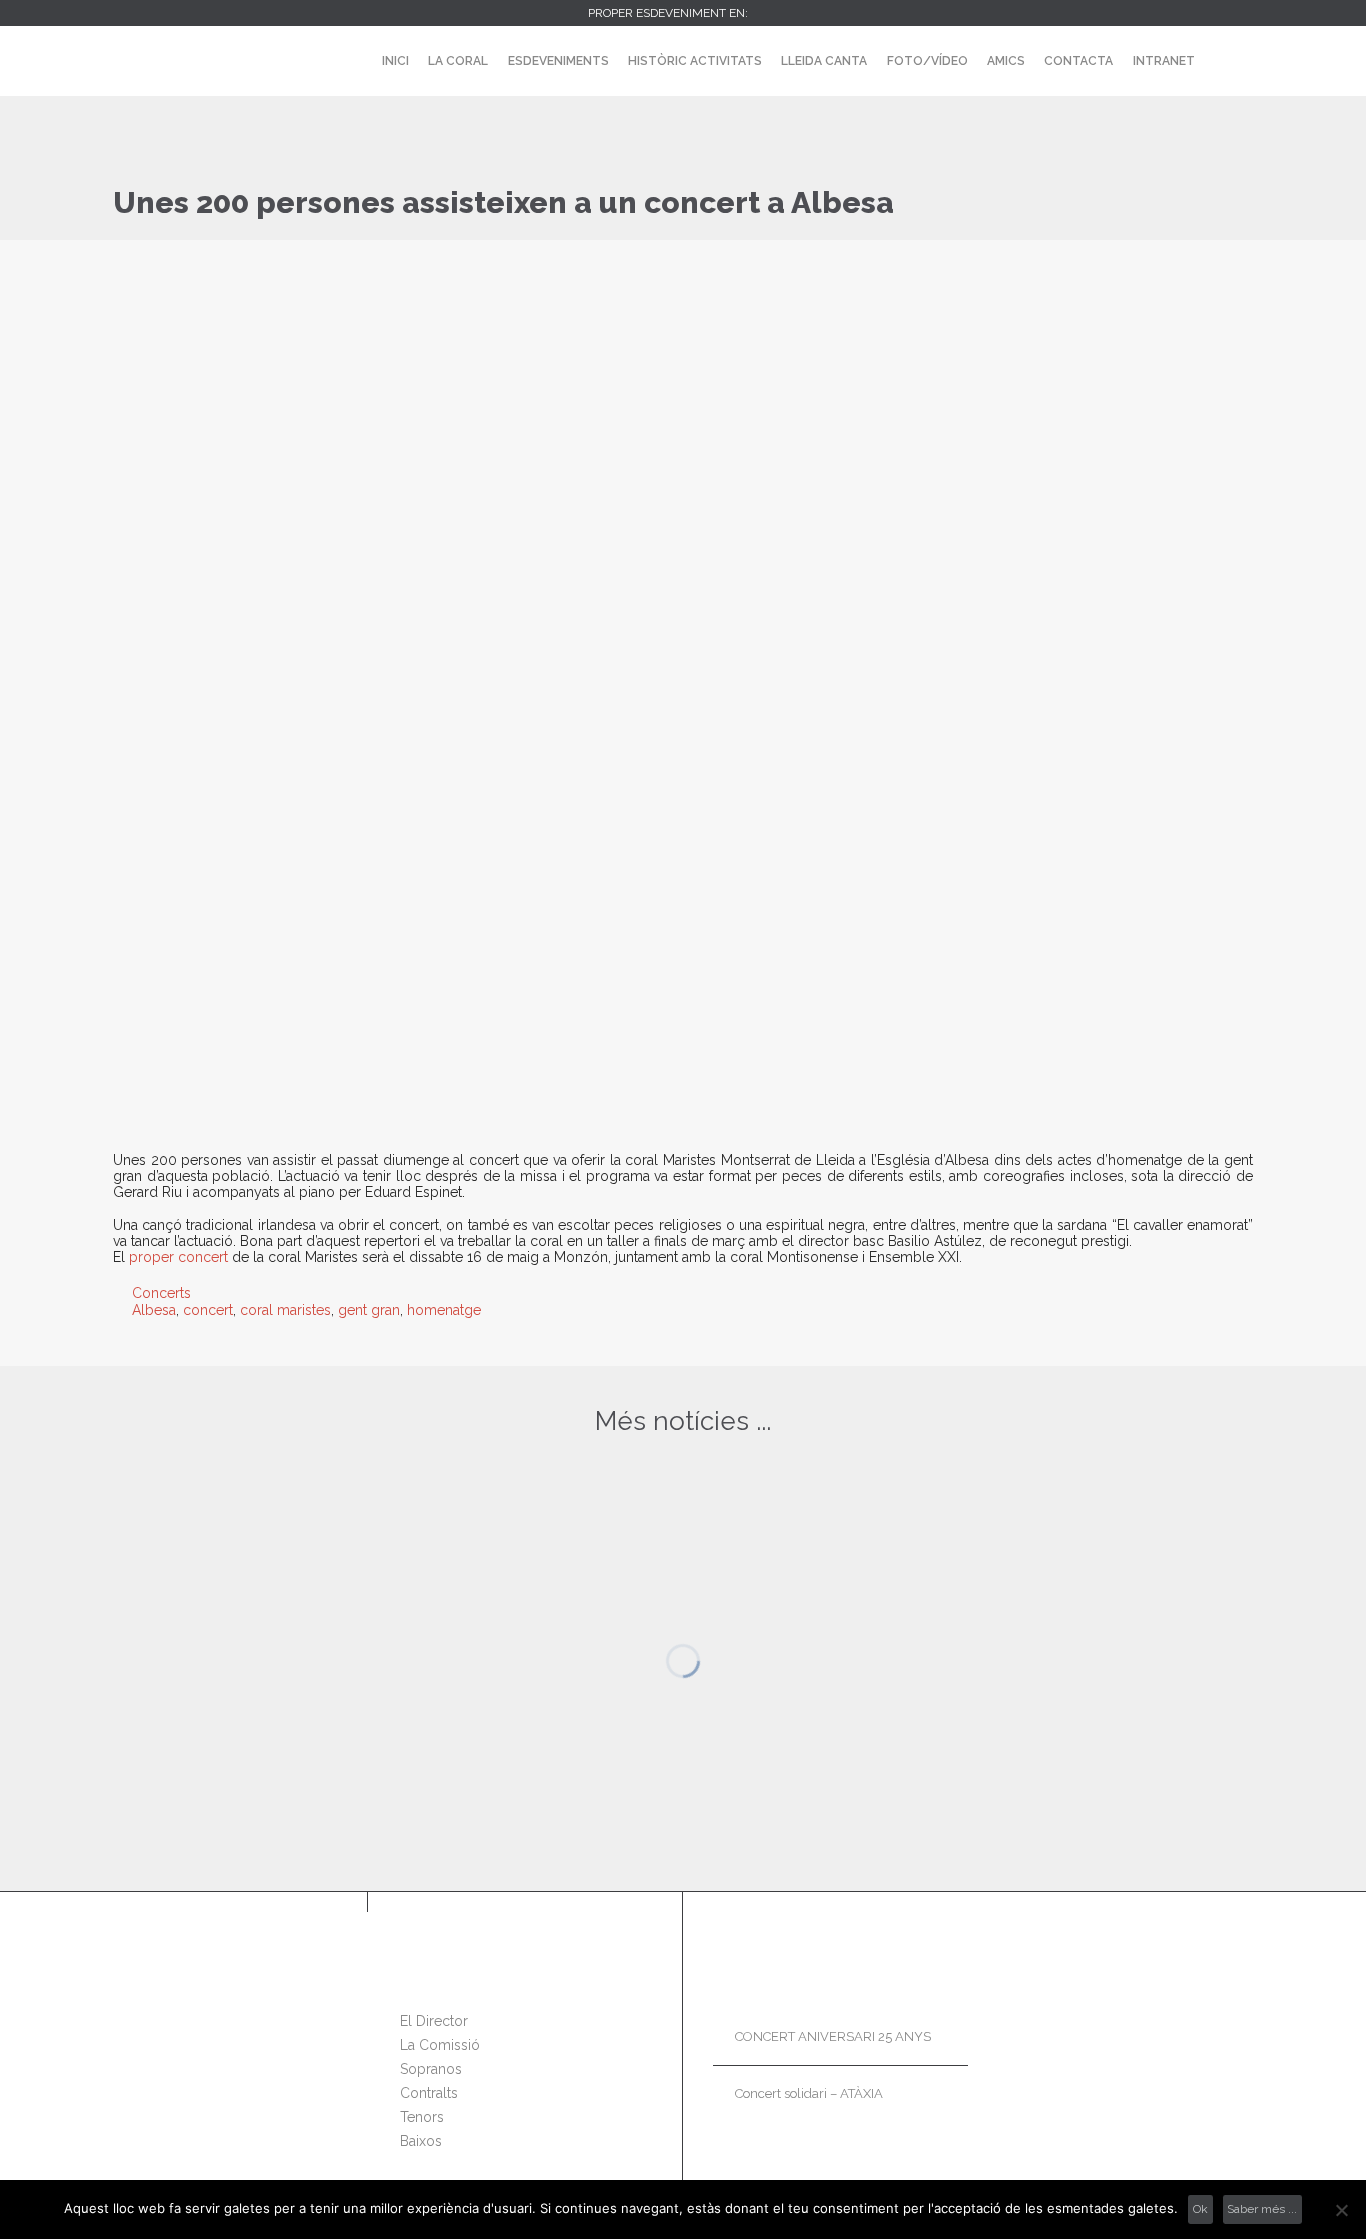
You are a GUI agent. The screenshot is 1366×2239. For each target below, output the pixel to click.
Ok (1200, 2209)
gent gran (369, 1310)
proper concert (178, 1257)
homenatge (444, 1310)
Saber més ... (1262, 2209)
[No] (1341, 2210)
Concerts (161, 1293)
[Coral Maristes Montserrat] (164, 61)
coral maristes (285, 1310)
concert (208, 1310)
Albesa (154, 1310)
